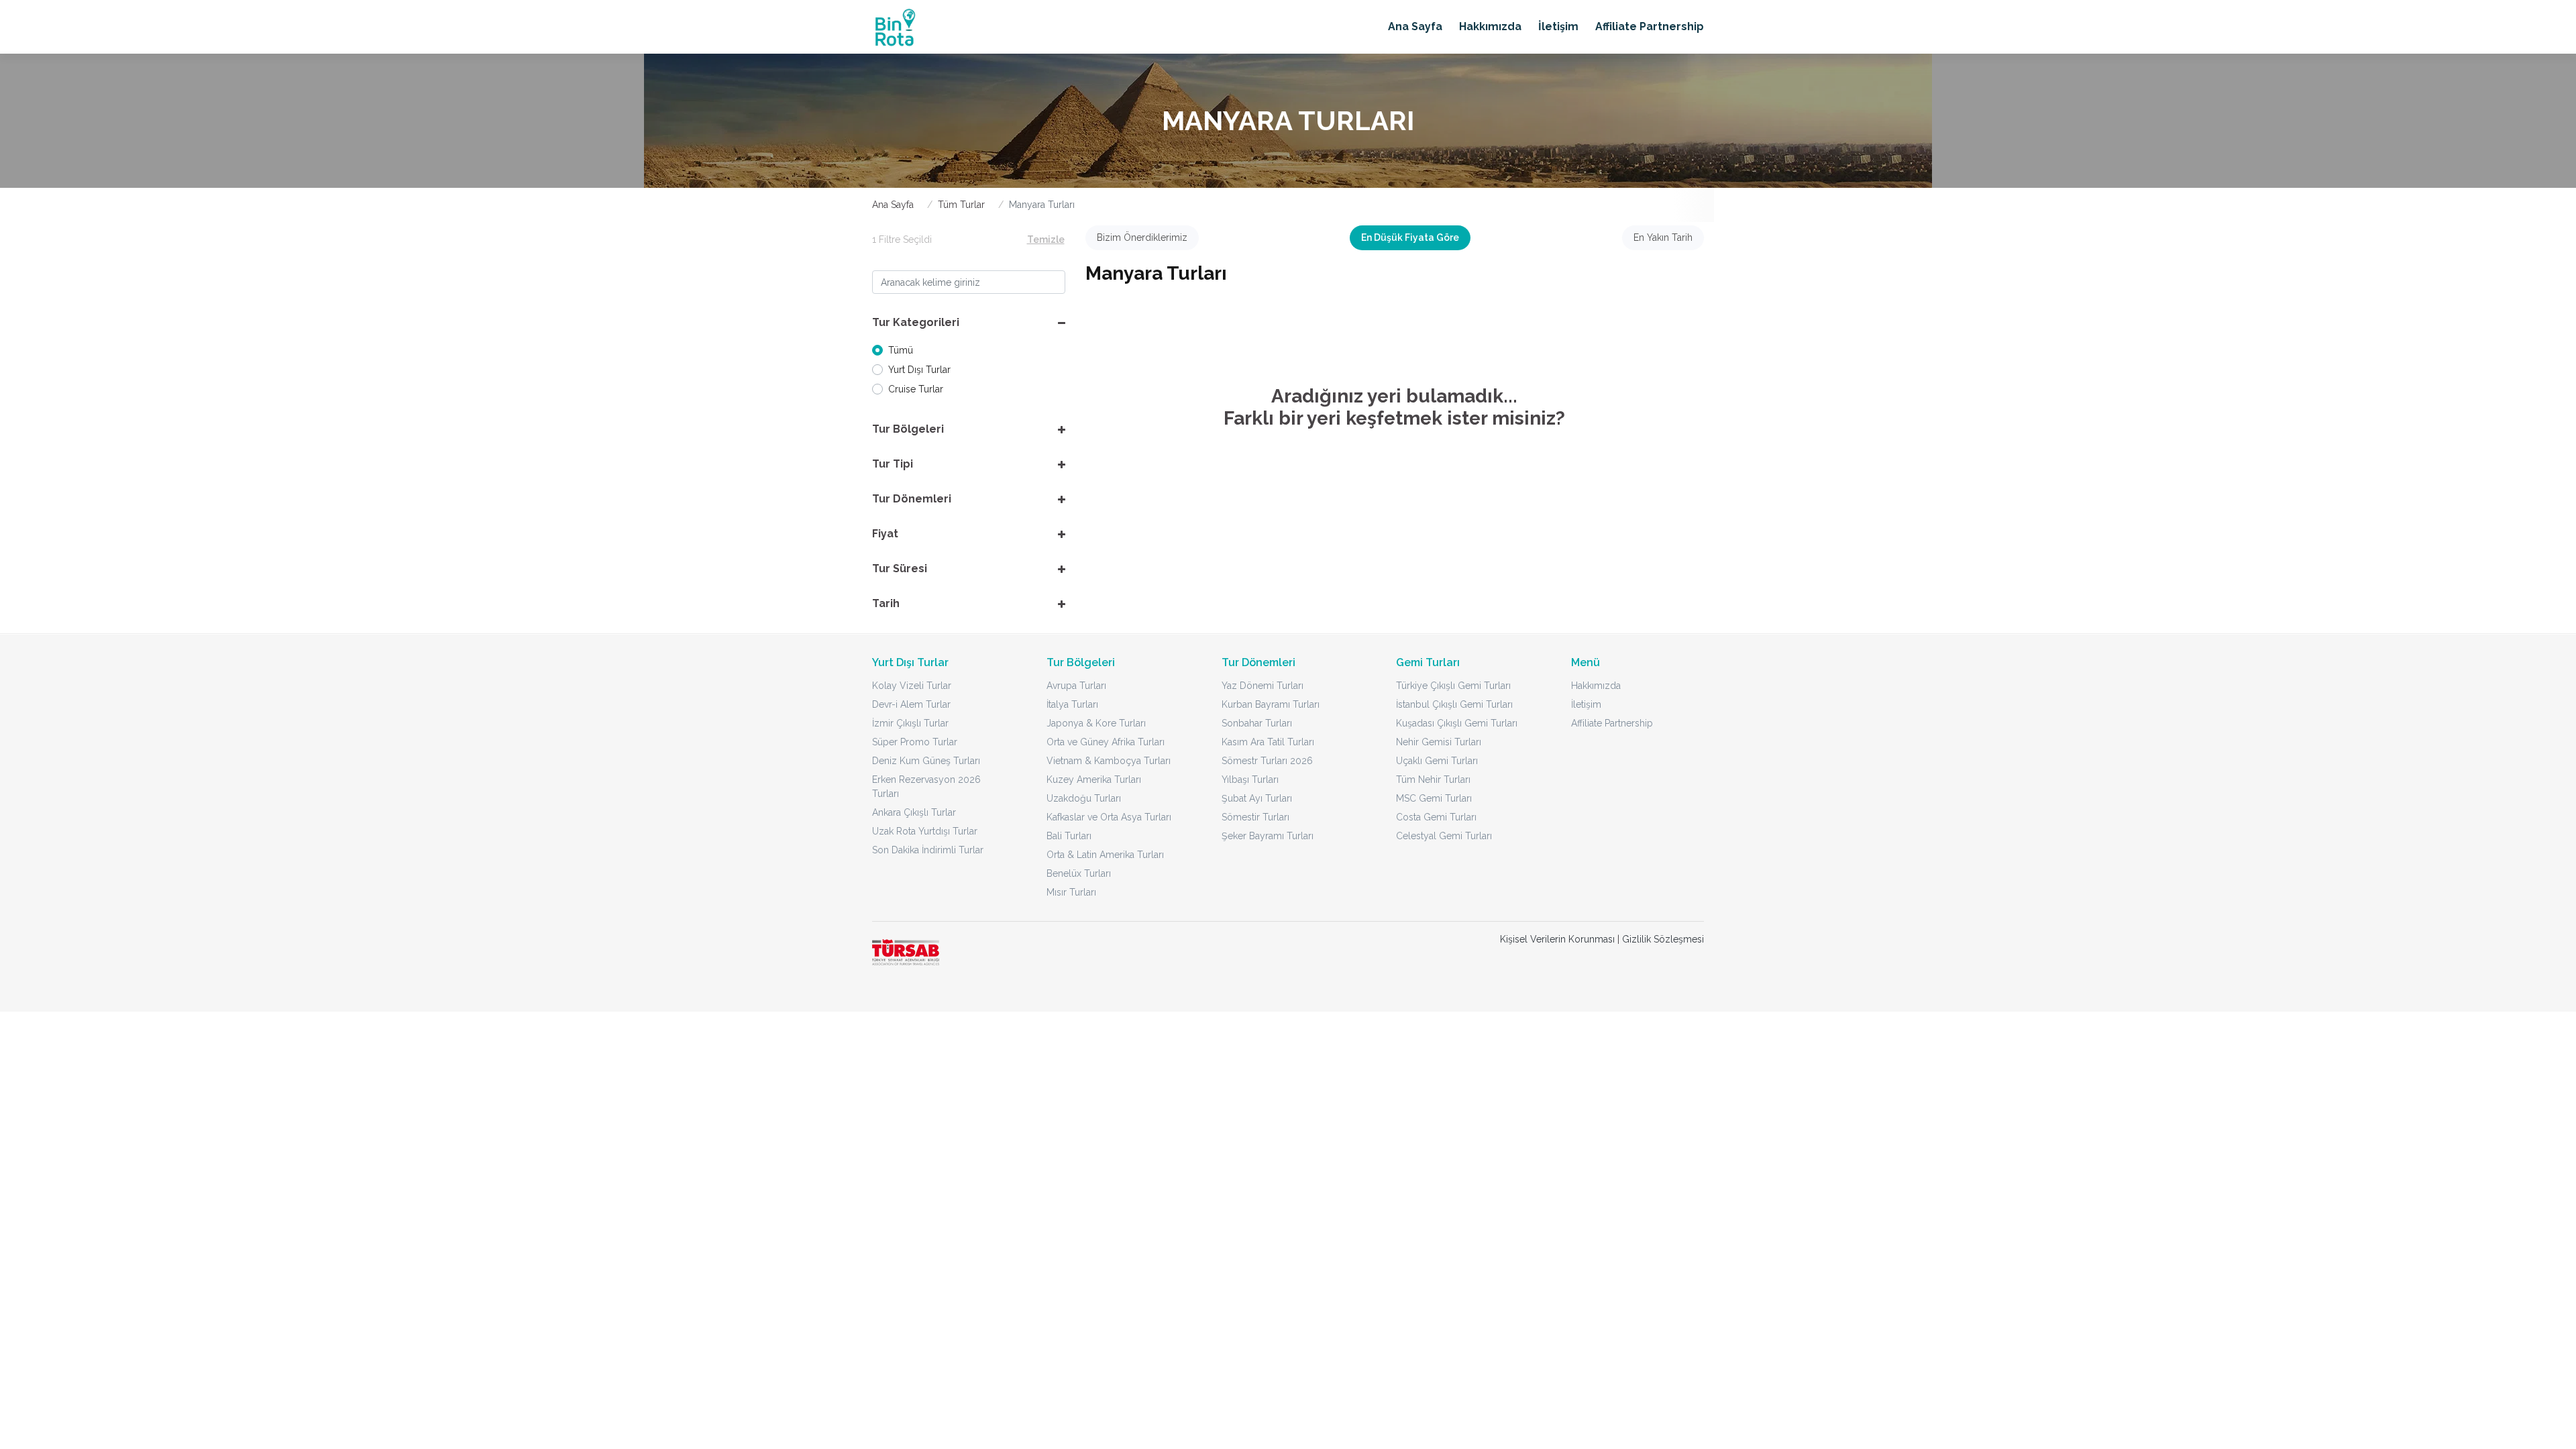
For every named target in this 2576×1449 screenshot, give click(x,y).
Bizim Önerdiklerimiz (1142, 237)
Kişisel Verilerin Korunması (1557, 939)
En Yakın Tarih (1663, 237)
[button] (969, 323)
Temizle (1046, 239)
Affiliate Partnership (1650, 26)
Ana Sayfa (1415, 26)
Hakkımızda (1490, 26)
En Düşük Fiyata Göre (1410, 237)
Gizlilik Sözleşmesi (1663, 939)
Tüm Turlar (961, 205)
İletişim (1558, 26)
